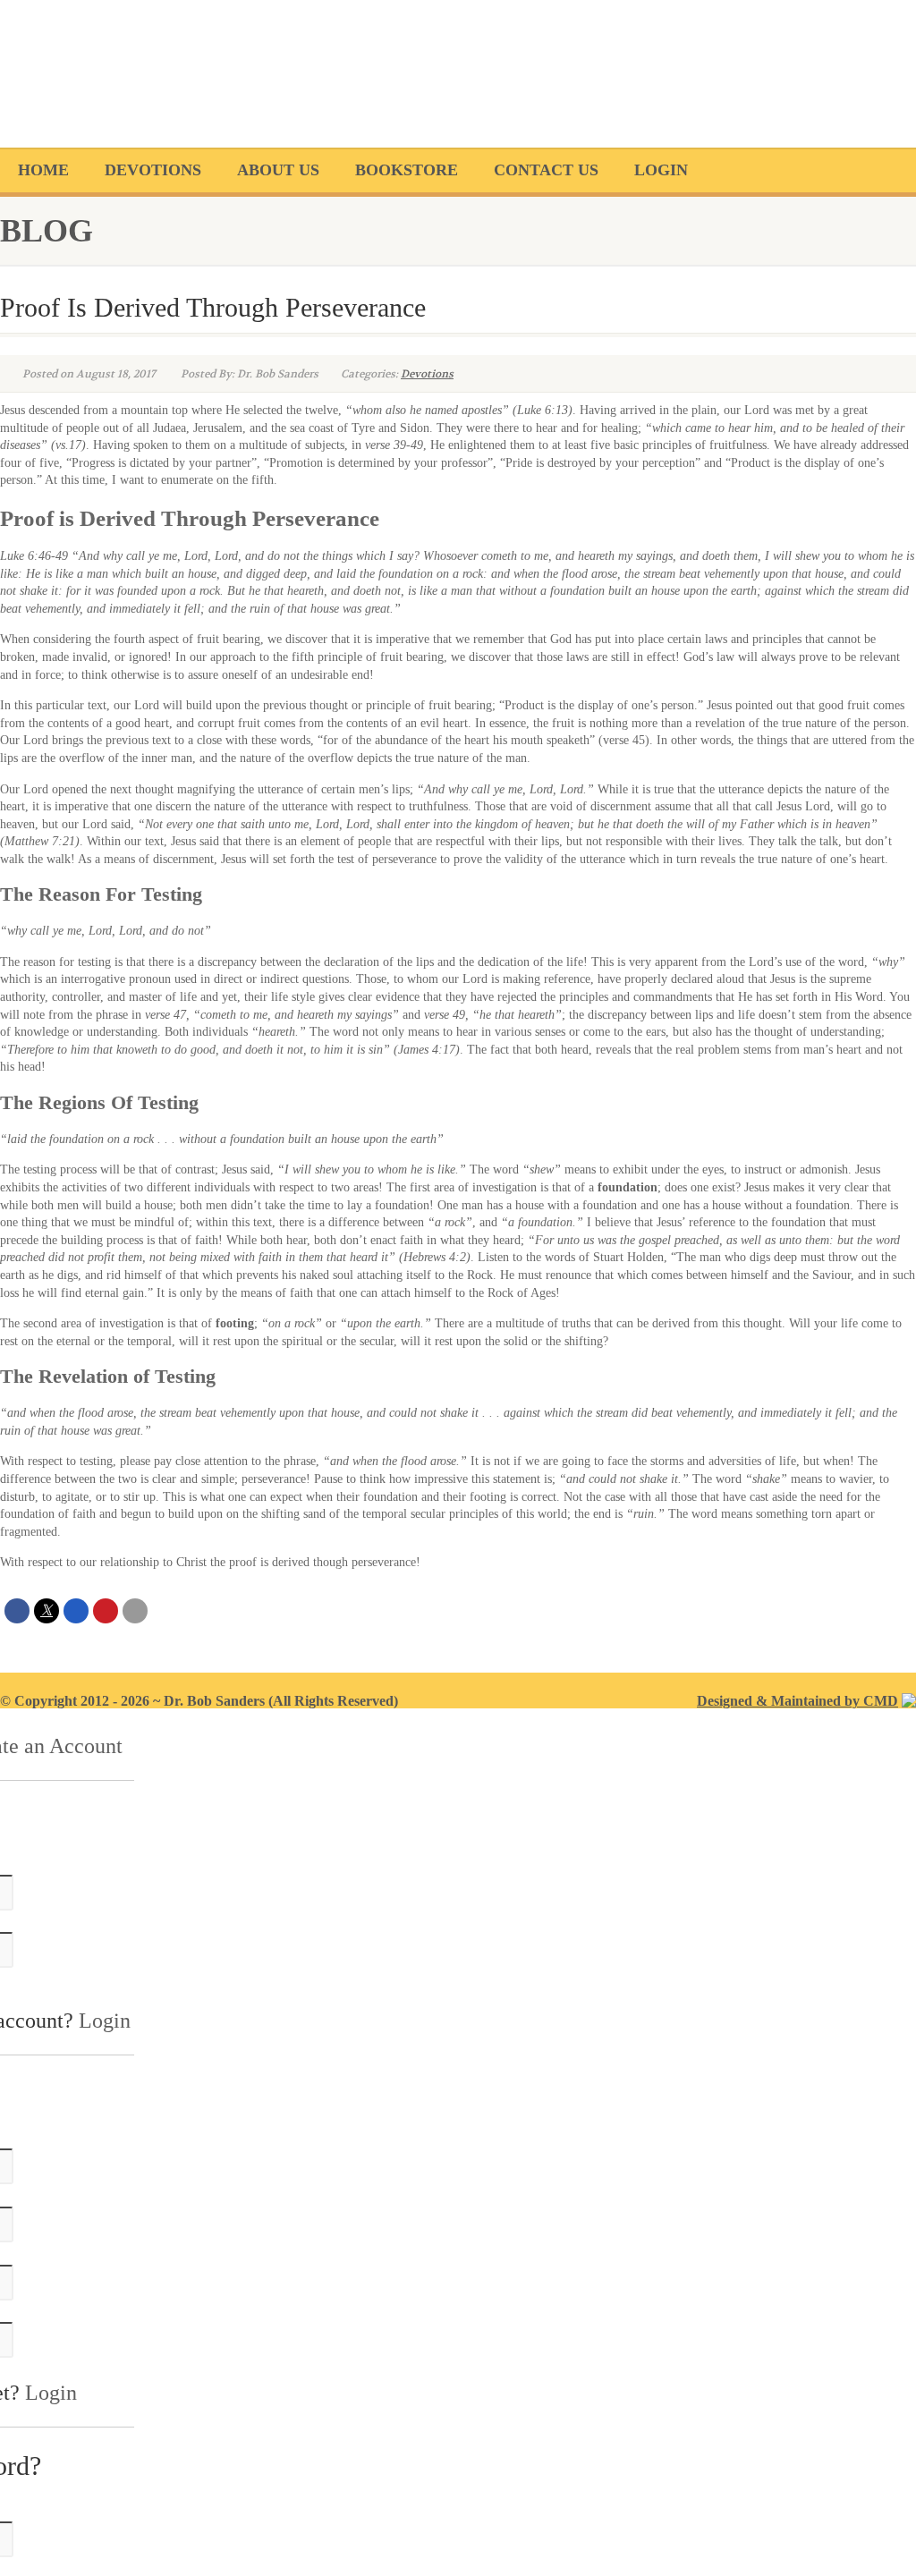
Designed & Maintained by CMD (797, 1701)
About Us (278, 170)
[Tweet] (47, 1611)
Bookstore (407, 170)
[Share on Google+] (76, 1611)
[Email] (135, 1611)
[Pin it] (106, 1611)
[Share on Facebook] (17, 1611)
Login (661, 170)
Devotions (153, 170)
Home (43, 170)
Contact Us (546, 170)
